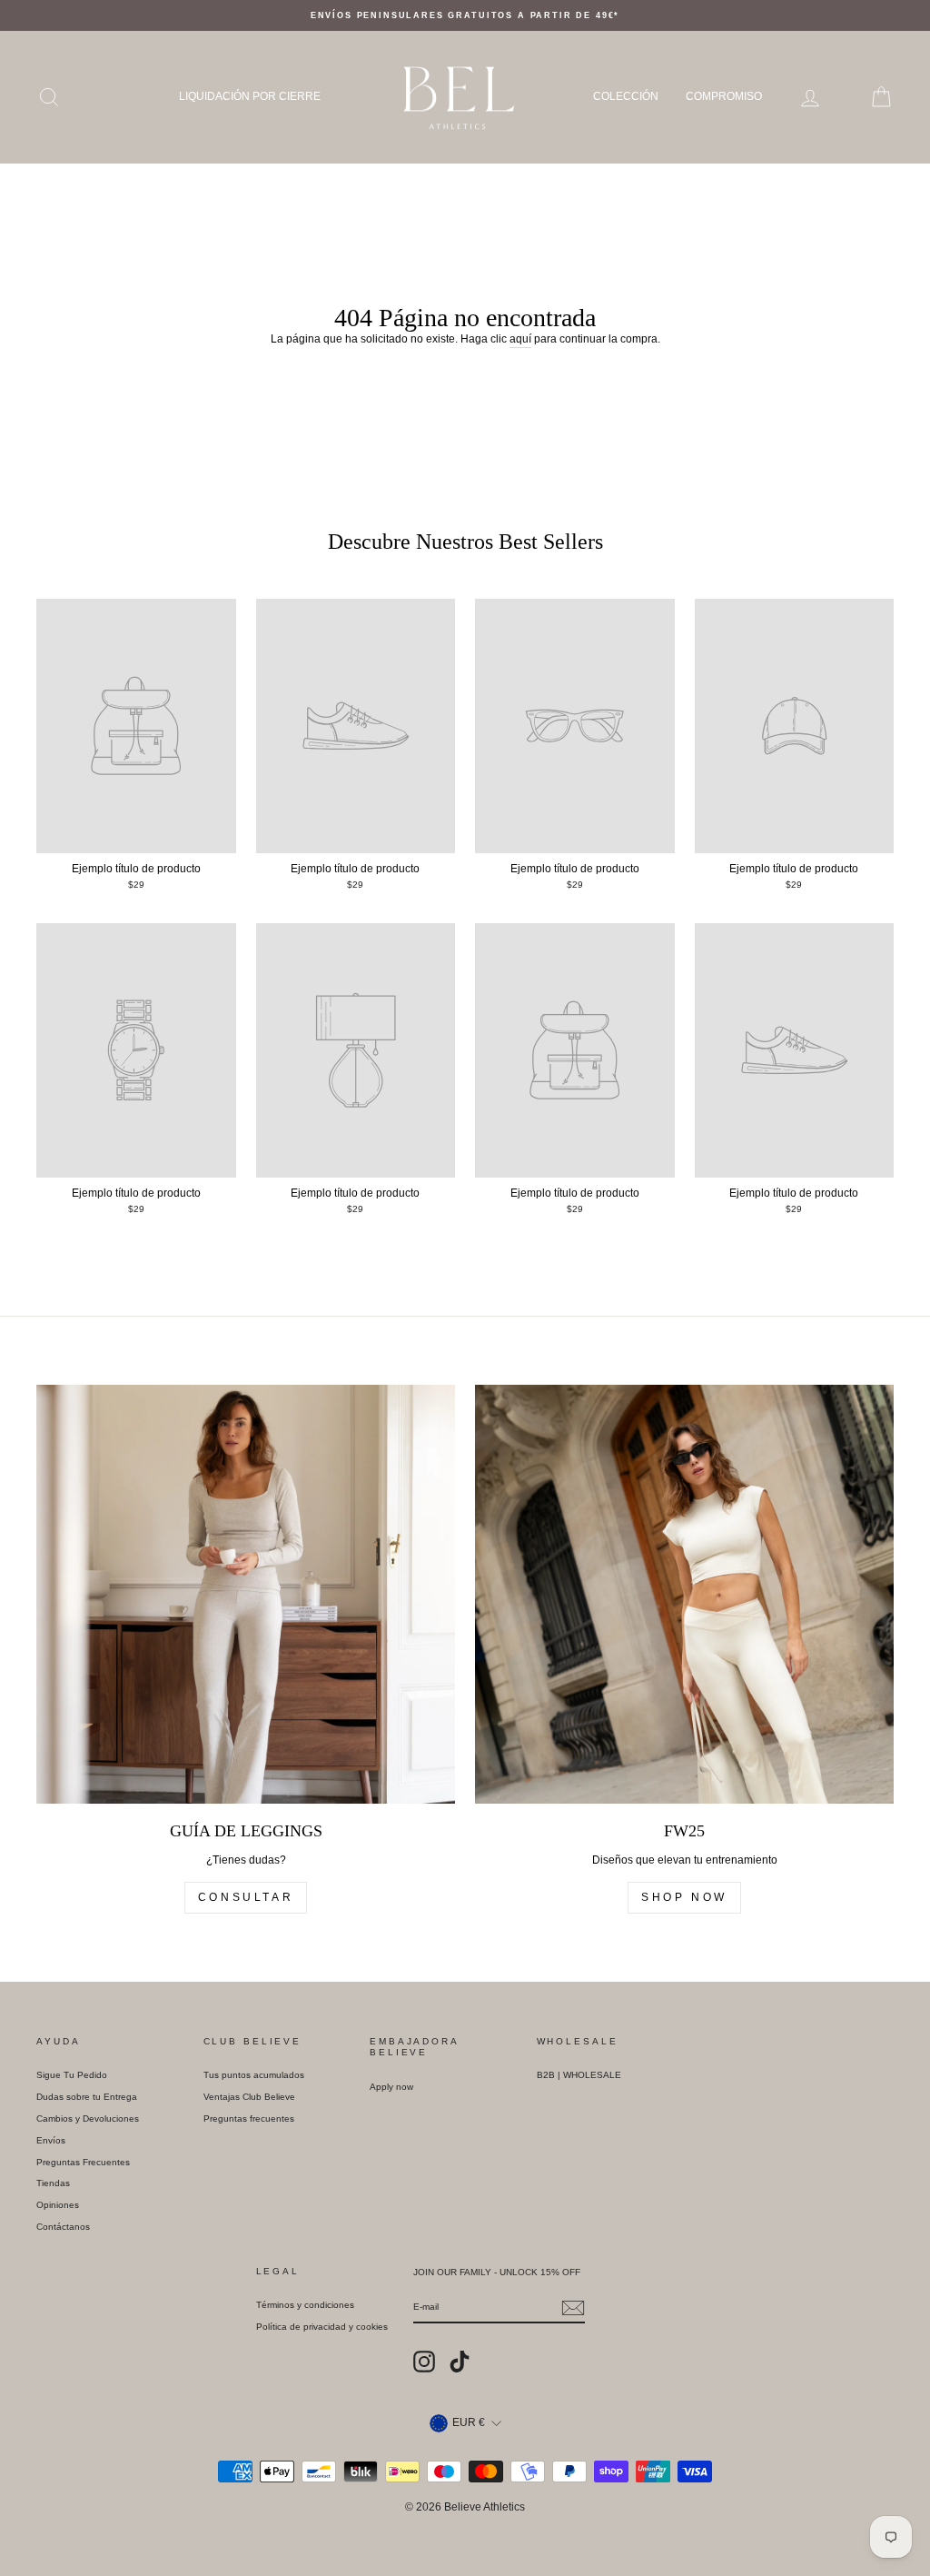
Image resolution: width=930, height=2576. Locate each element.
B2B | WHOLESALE (579, 2075)
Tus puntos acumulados (254, 2075)
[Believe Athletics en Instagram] (424, 2362)
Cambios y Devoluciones (88, 2118)
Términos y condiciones (305, 2305)
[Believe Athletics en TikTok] (460, 2362)
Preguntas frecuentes (249, 2118)
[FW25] (684, 1594)
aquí (520, 339)
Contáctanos (63, 2227)
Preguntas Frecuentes (83, 2162)
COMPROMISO (724, 96)
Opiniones (58, 2205)
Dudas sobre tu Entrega (87, 2097)
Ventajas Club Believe (249, 2097)
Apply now (391, 2087)
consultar (246, 1897)
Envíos (51, 2140)
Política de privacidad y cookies (322, 2327)
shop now (684, 1897)
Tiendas (53, 2183)
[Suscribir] (573, 2308)
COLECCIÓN (626, 96)
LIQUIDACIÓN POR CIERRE (250, 96)
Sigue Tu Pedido (72, 2075)
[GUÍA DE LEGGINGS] (246, 1594)
